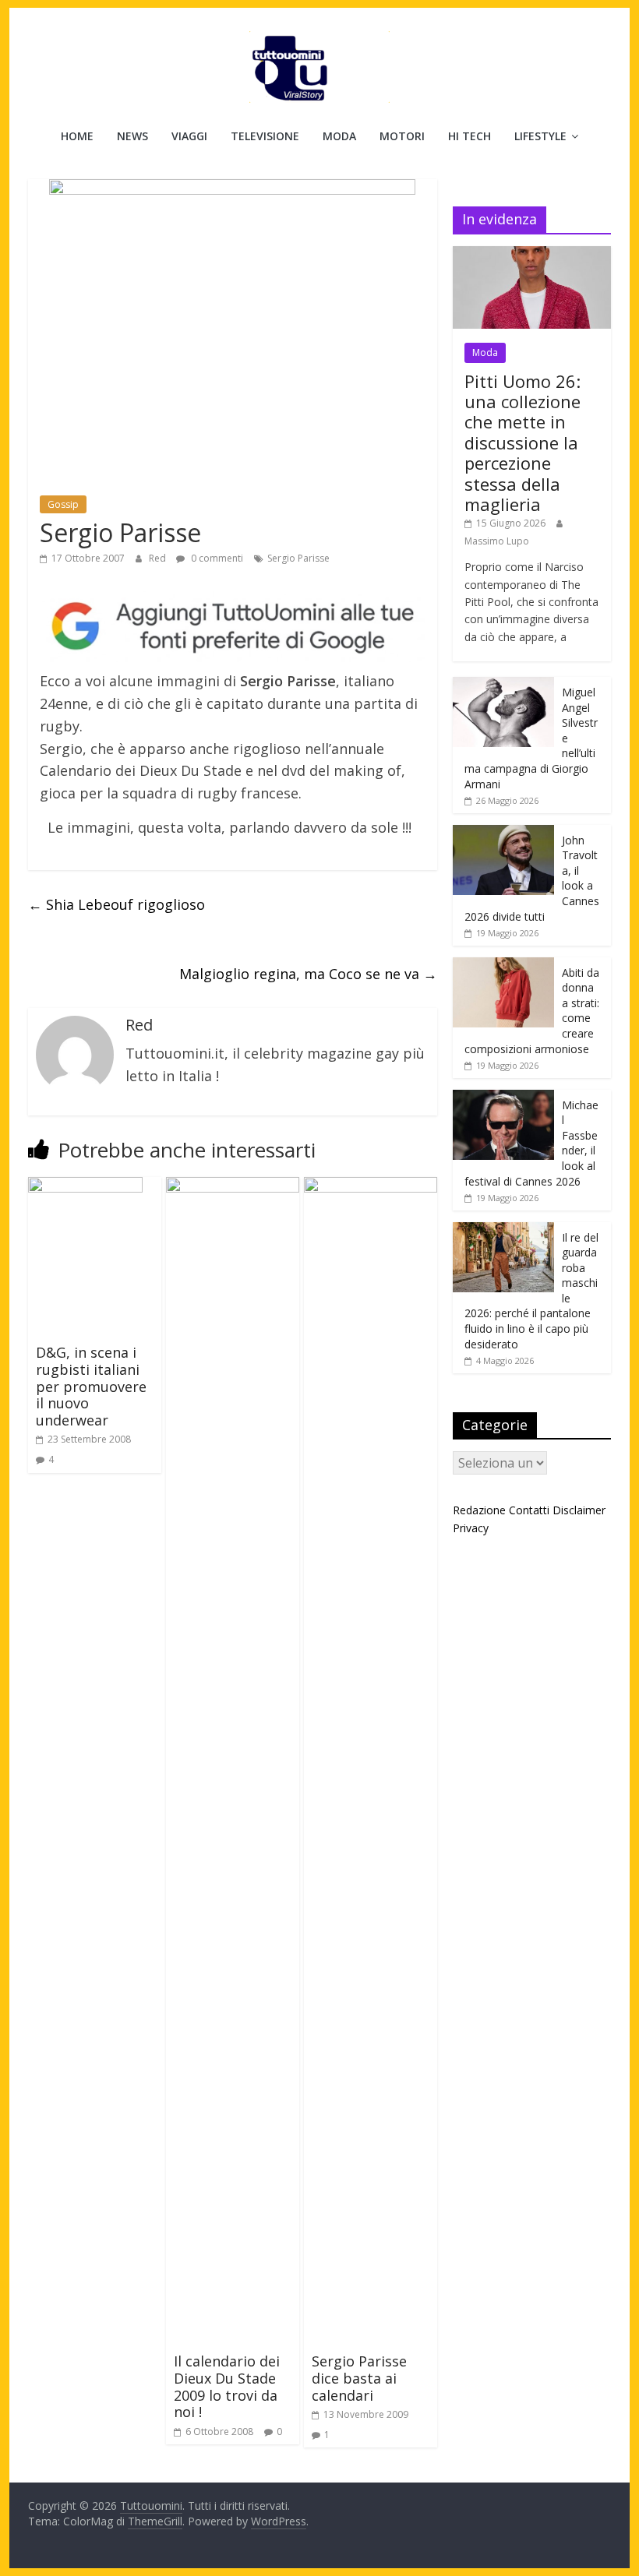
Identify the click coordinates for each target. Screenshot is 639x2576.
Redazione (479, 1510)
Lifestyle (540, 136)
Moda (339, 136)
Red (159, 558)
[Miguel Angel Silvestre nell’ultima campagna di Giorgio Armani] (503, 685)
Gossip (63, 504)
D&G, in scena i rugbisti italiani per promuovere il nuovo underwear (91, 1386)
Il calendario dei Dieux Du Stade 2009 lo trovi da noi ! (227, 2386)
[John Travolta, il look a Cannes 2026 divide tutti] (503, 833)
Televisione (265, 136)
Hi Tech (470, 136)
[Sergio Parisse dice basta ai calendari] (371, 1186)
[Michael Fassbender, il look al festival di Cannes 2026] (503, 1098)
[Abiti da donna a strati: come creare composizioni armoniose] (503, 966)
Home (77, 136)
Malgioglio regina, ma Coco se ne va (308, 974)
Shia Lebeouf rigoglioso (117, 904)
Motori (402, 136)
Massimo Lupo (497, 541)
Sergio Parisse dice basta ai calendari (359, 2378)
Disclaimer (579, 1510)
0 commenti (216, 558)
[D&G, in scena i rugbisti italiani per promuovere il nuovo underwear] (85, 1186)
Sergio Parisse (298, 558)
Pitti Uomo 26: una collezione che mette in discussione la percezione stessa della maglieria (522, 442)
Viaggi (189, 136)
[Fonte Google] (233, 627)
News (132, 136)
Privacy (471, 1528)
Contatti (529, 1510)
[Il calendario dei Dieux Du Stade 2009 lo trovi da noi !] (233, 1186)
